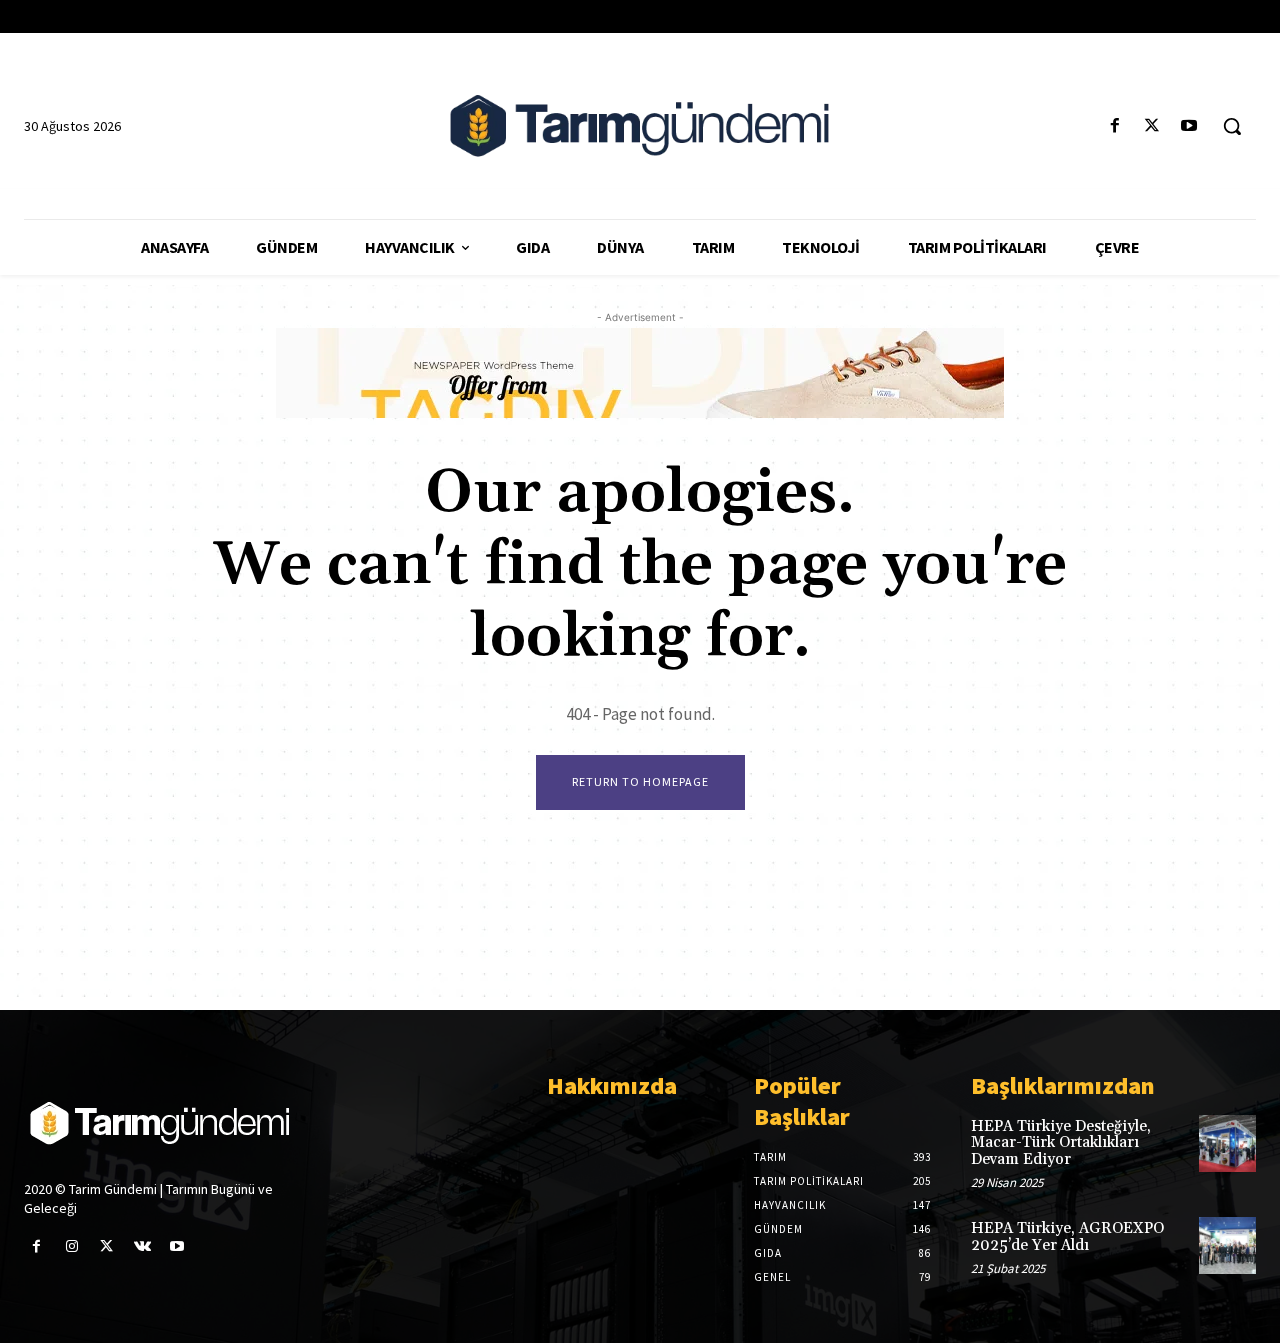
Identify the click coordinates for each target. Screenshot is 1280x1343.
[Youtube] (1189, 126)
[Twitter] (1152, 126)
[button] (1232, 126)
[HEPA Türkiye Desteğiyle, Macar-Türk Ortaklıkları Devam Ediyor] (1227, 1143)
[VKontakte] (142, 1246)
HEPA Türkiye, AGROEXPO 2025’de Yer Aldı (1067, 1237)
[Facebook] (1114, 126)
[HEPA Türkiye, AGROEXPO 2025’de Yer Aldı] (1227, 1245)
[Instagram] (71, 1246)
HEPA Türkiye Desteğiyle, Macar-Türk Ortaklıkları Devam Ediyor (1061, 1143)
